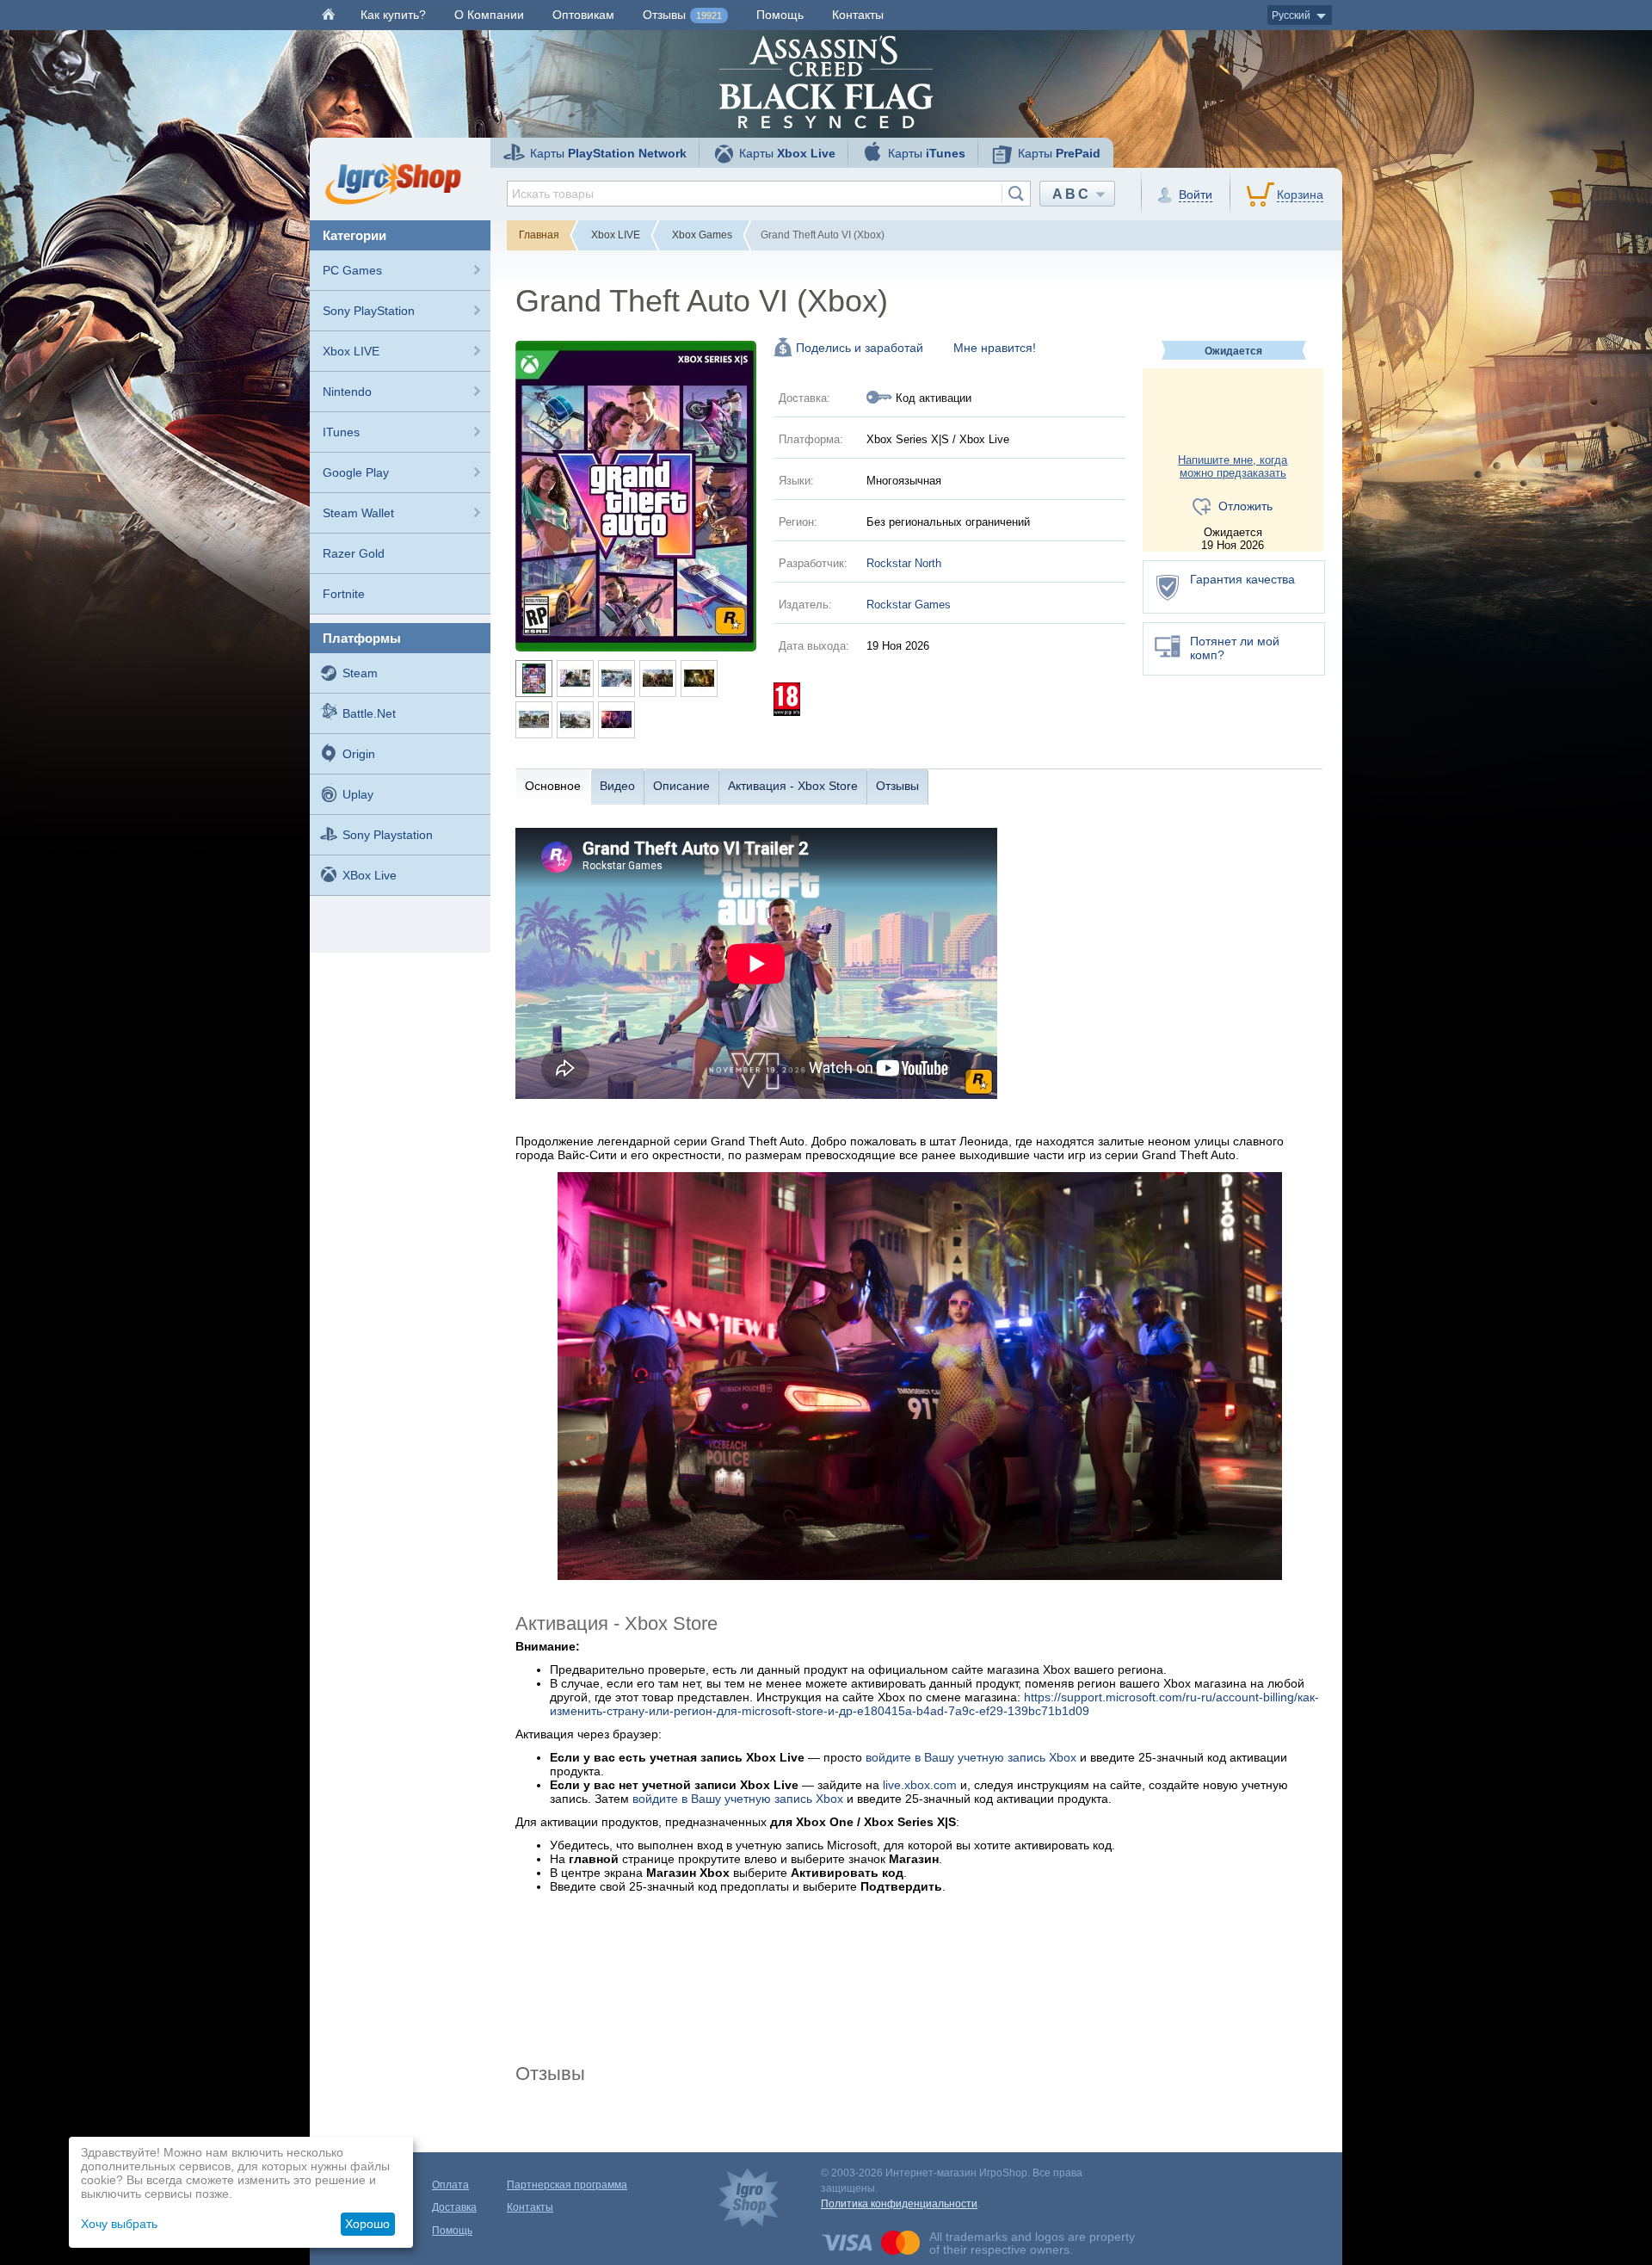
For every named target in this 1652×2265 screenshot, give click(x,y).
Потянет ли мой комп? (1235, 648)
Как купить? (393, 15)
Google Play (356, 472)
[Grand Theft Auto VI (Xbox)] (636, 495)
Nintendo (347, 392)
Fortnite (344, 594)
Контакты (858, 15)
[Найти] (1016, 194)
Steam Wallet (358, 513)
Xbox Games (702, 235)
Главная (539, 235)
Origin (359, 754)
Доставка (454, 2207)
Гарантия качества (1242, 579)
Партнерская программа (567, 2185)
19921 (709, 15)
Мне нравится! (995, 348)
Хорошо (367, 2224)
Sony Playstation (388, 835)
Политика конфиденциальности (899, 2204)
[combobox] (769, 194)
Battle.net (369, 713)
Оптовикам (583, 15)
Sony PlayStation (369, 311)
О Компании (489, 15)
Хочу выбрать (119, 2224)
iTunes (341, 432)
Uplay (358, 794)
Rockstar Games (909, 605)
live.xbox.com (920, 1785)
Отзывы (682, 15)
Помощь (780, 15)
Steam (360, 673)
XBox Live (370, 875)
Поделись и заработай (860, 348)
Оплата (450, 2185)
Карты (608, 153)
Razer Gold (354, 553)
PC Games (352, 270)
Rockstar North (904, 563)
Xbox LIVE (351, 351)
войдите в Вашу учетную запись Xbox (971, 1757)
